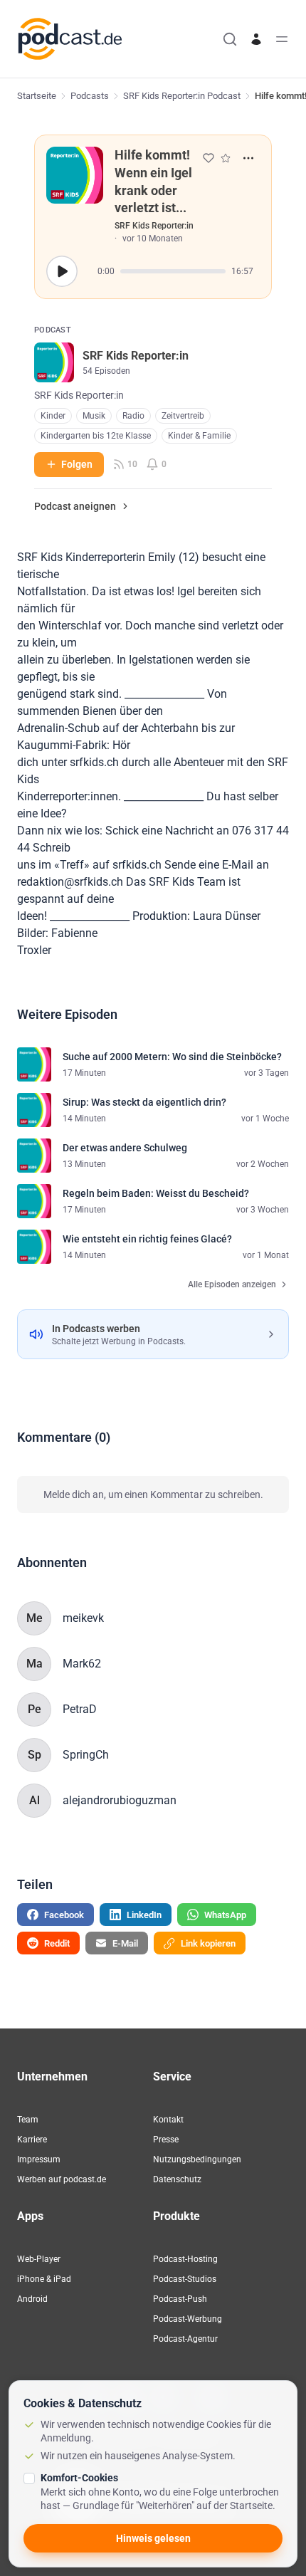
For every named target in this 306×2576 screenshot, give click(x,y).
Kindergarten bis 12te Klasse (96, 436)
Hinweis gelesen (153, 2538)
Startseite (37, 96)
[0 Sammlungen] (226, 158)
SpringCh (86, 1755)
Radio (133, 416)
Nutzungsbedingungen (197, 2159)
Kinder (53, 416)
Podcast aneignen (75, 506)
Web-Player (39, 2259)
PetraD (80, 1709)
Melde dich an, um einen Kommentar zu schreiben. (153, 1494)
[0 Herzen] (209, 158)
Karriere (32, 2140)
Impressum (39, 2159)
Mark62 (82, 1664)
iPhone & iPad (44, 2279)
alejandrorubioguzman (120, 1800)
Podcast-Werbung (188, 2319)
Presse (166, 2140)
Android (32, 2299)
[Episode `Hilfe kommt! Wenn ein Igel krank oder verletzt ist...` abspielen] (62, 271)
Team (28, 2120)
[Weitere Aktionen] (248, 158)
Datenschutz (177, 2179)
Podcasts (90, 96)
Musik (94, 416)
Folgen (77, 464)
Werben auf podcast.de (62, 2179)
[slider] (173, 271)
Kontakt (168, 2120)
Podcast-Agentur (185, 2339)
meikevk (83, 1618)
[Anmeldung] (256, 39)
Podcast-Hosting (185, 2259)
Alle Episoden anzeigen (232, 1284)
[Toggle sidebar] (282, 39)
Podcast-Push (180, 2299)
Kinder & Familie (199, 436)
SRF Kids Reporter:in (154, 226)
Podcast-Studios (185, 2279)
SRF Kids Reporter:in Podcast (182, 96)
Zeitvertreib (183, 416)
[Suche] (230, 39)
